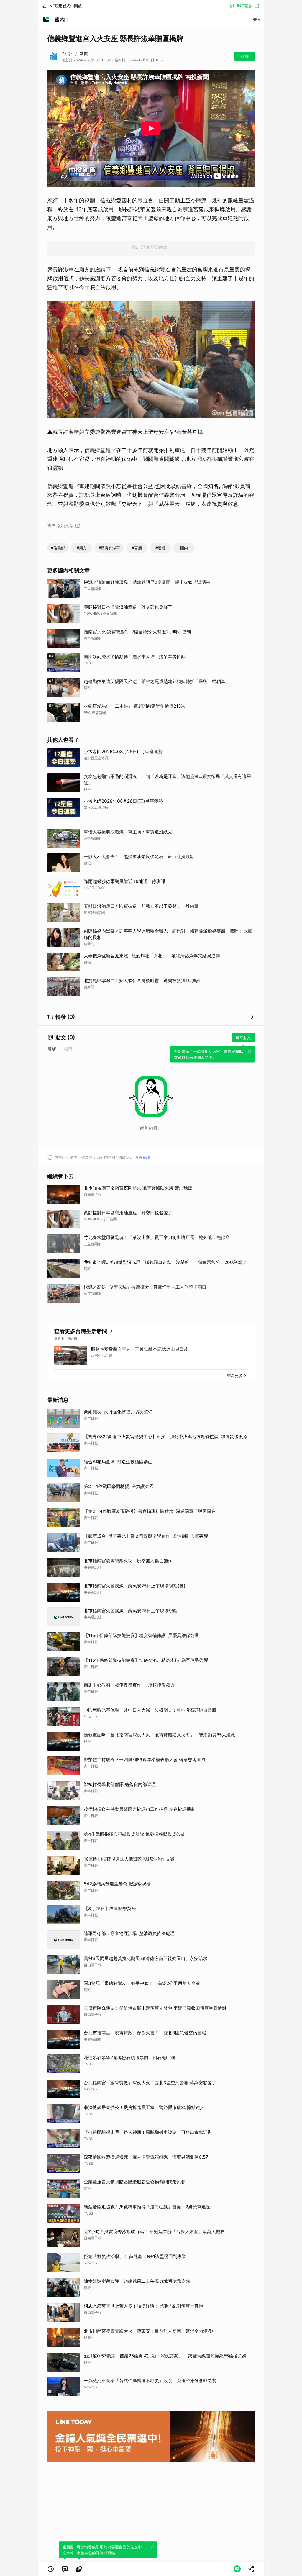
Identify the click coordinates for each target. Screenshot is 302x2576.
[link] (65, 2569)
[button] (51, 2569)
